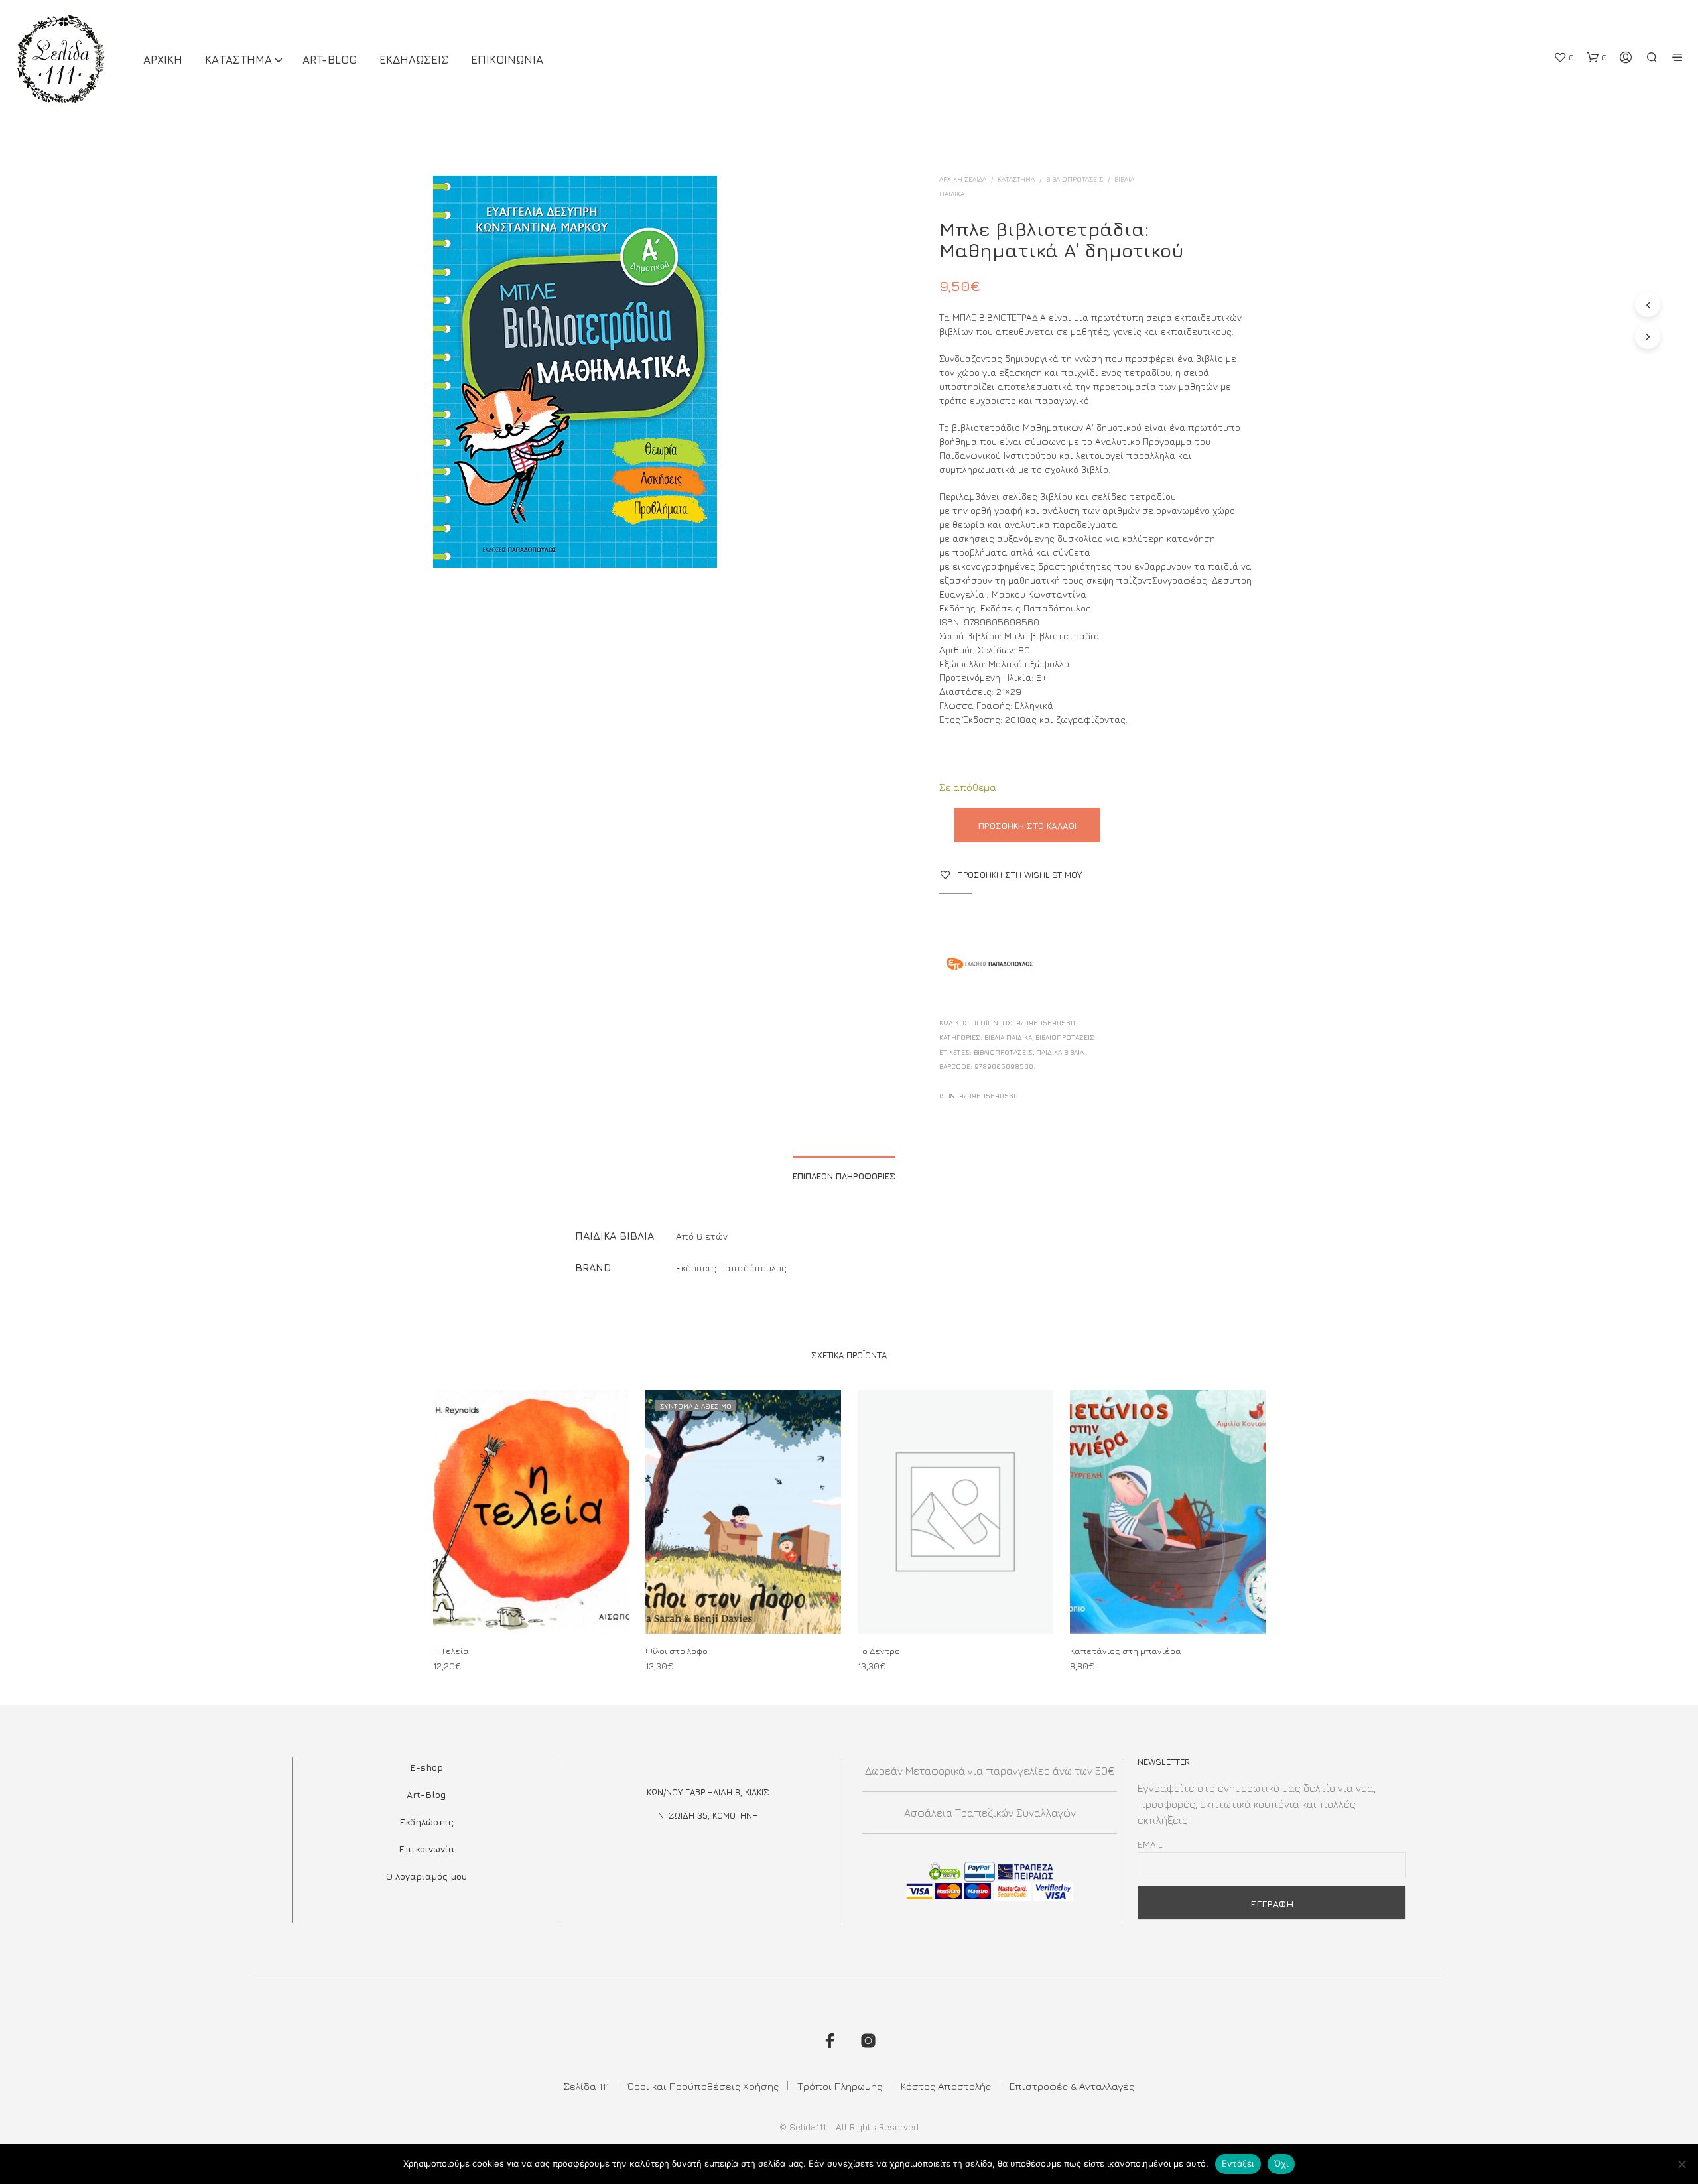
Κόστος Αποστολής (946, 2086)
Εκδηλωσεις (414, 60)
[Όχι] (1681, 2164)
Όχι (1281, 2163)
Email (1150, 1844)
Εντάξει (1238, 2163)
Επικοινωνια (507, 60)
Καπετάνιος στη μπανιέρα (1126, 1651)
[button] (1564, 58)
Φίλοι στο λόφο (677, 1651)
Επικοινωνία (426, 1849)
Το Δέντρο (879, 1651)
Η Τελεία (451, 1651)
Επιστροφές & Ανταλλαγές (1072, 2086)
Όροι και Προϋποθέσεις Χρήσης (703, 2086)
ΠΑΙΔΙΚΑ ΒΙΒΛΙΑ (1060, 1052)
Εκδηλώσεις (426, 1822)
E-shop (426, 1767)
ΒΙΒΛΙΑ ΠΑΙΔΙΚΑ (1008, 1037)
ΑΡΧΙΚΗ (163, 60)
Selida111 (808, 2127)
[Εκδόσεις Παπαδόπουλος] (989, 966)
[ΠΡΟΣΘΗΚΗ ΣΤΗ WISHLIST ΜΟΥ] (531, 1609)
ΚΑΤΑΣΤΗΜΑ (238, 60)
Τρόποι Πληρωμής (840, 2086)
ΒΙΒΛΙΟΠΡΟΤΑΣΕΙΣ (1075, 179)
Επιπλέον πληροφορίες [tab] (844, 1176)
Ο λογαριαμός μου (426, 1876)
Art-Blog (330, 60)
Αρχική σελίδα (963, 179)
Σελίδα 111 (586, 2086)
